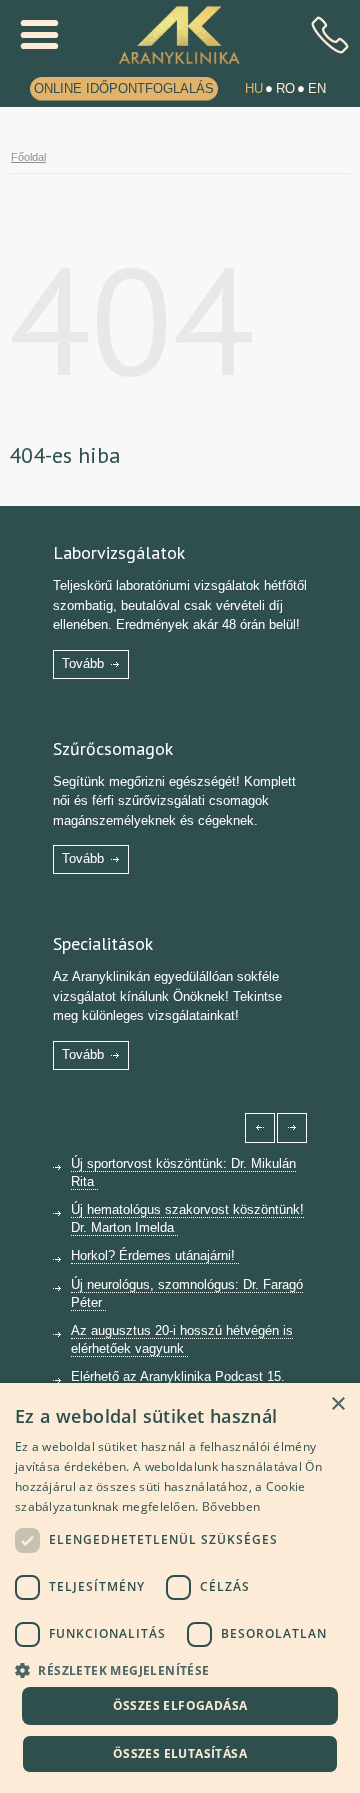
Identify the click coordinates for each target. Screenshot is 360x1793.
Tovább (83, 663)
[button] (180, 1668)
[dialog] (180, 1588)
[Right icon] (292, 1128)
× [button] (337, 1404)
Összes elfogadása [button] (180, 1705)
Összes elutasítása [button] (180, 1753)
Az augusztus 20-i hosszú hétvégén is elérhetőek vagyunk (182, 1339)
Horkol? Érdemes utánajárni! (155, 1255)
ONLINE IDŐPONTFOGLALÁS (124, 88)
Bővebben (231, 1506)
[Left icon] (260, 1128)
